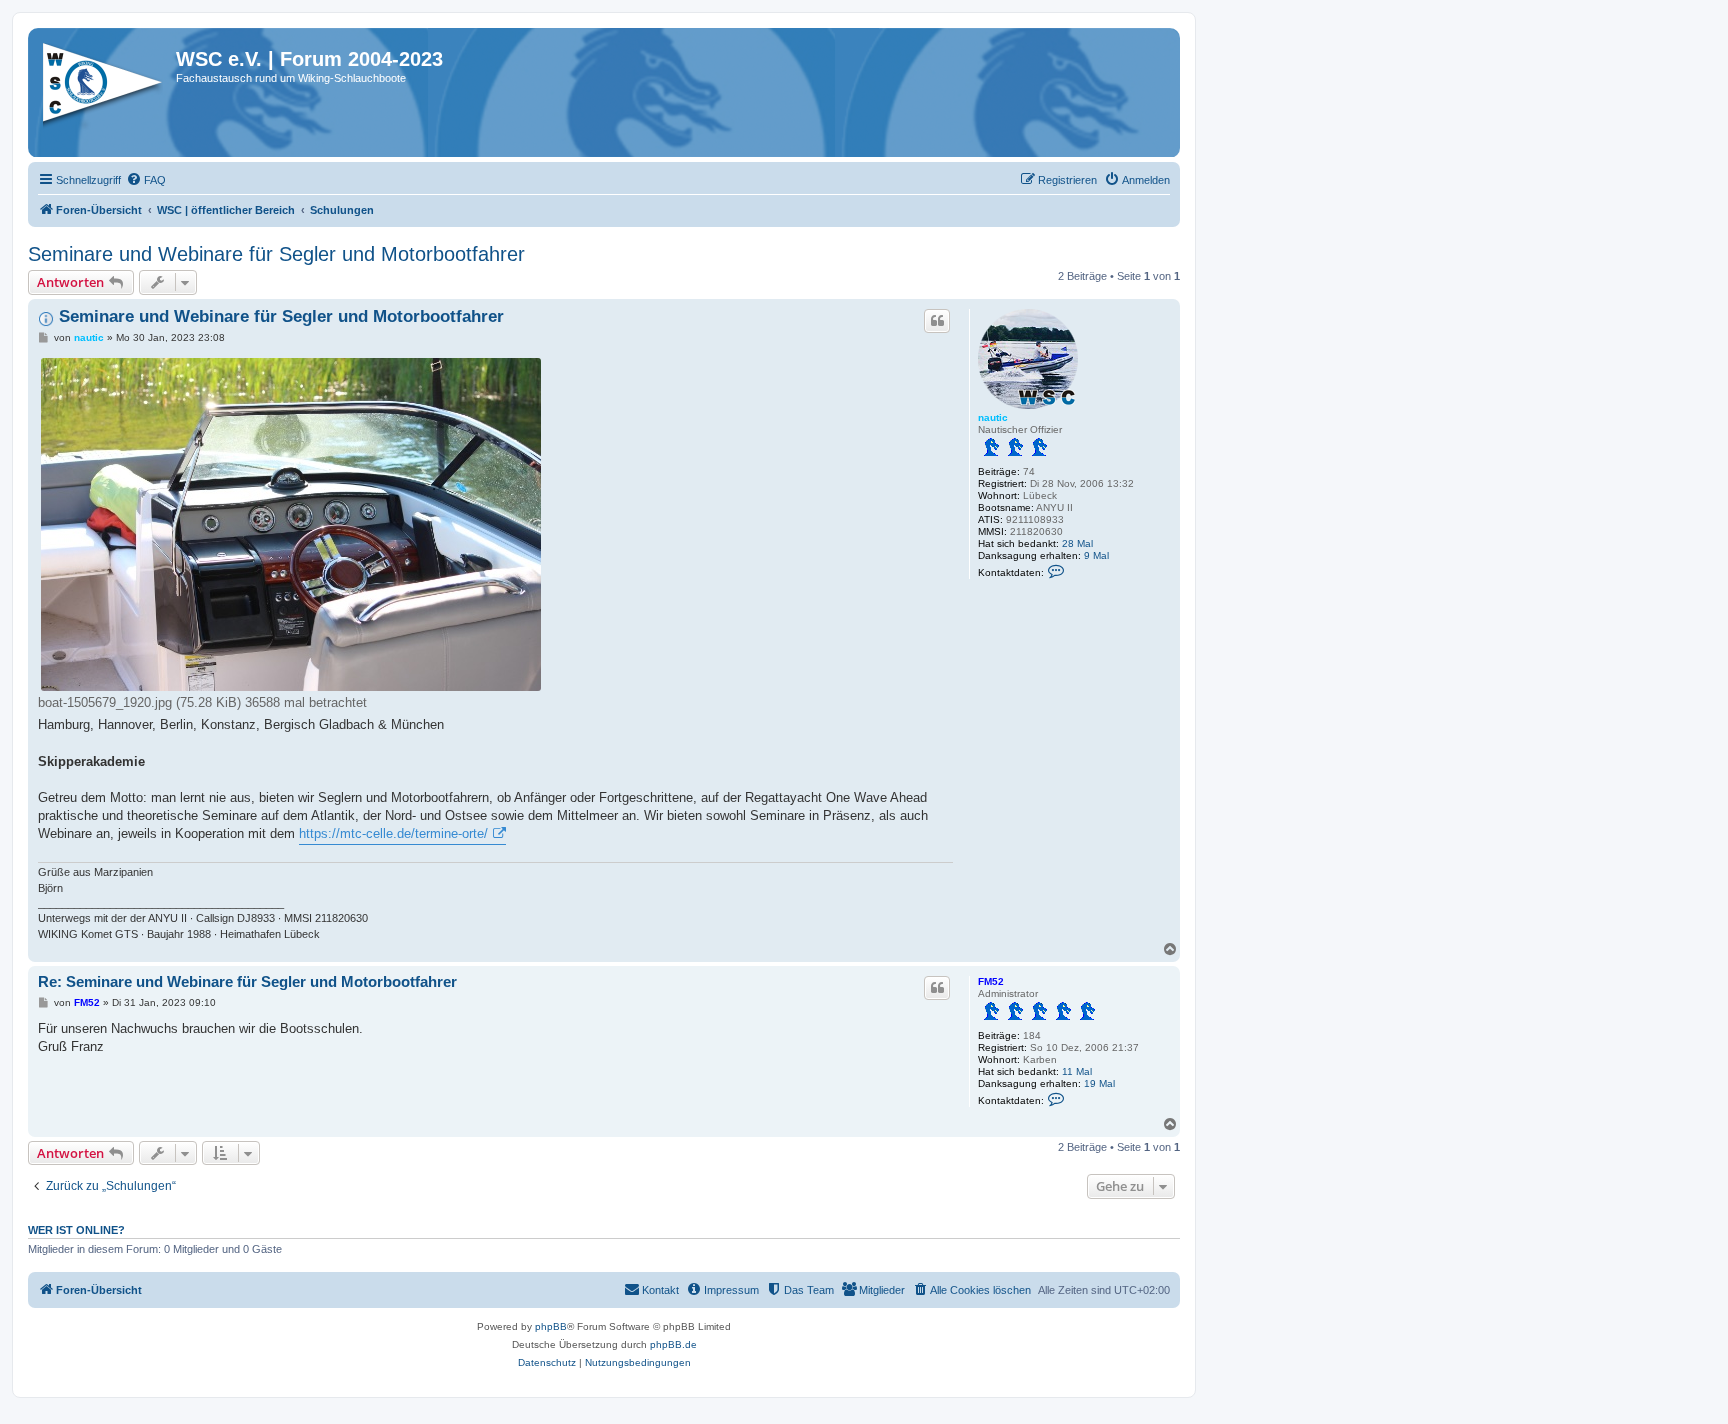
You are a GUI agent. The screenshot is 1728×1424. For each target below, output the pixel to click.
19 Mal (1099, 1083)
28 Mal (1077, 543)
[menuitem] (146, 180)
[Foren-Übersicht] (104, 89)
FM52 (991, 981)
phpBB (551, 1326)
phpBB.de (673, 1344)
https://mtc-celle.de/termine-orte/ (393, 833)
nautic (993, 417)
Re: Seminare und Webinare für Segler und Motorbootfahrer (247, 981)
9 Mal (1096, 555)
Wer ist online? (76, 1230)
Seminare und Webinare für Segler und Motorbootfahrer (276, 254)
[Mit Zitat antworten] (937, 321)
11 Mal (1077, 1071)
